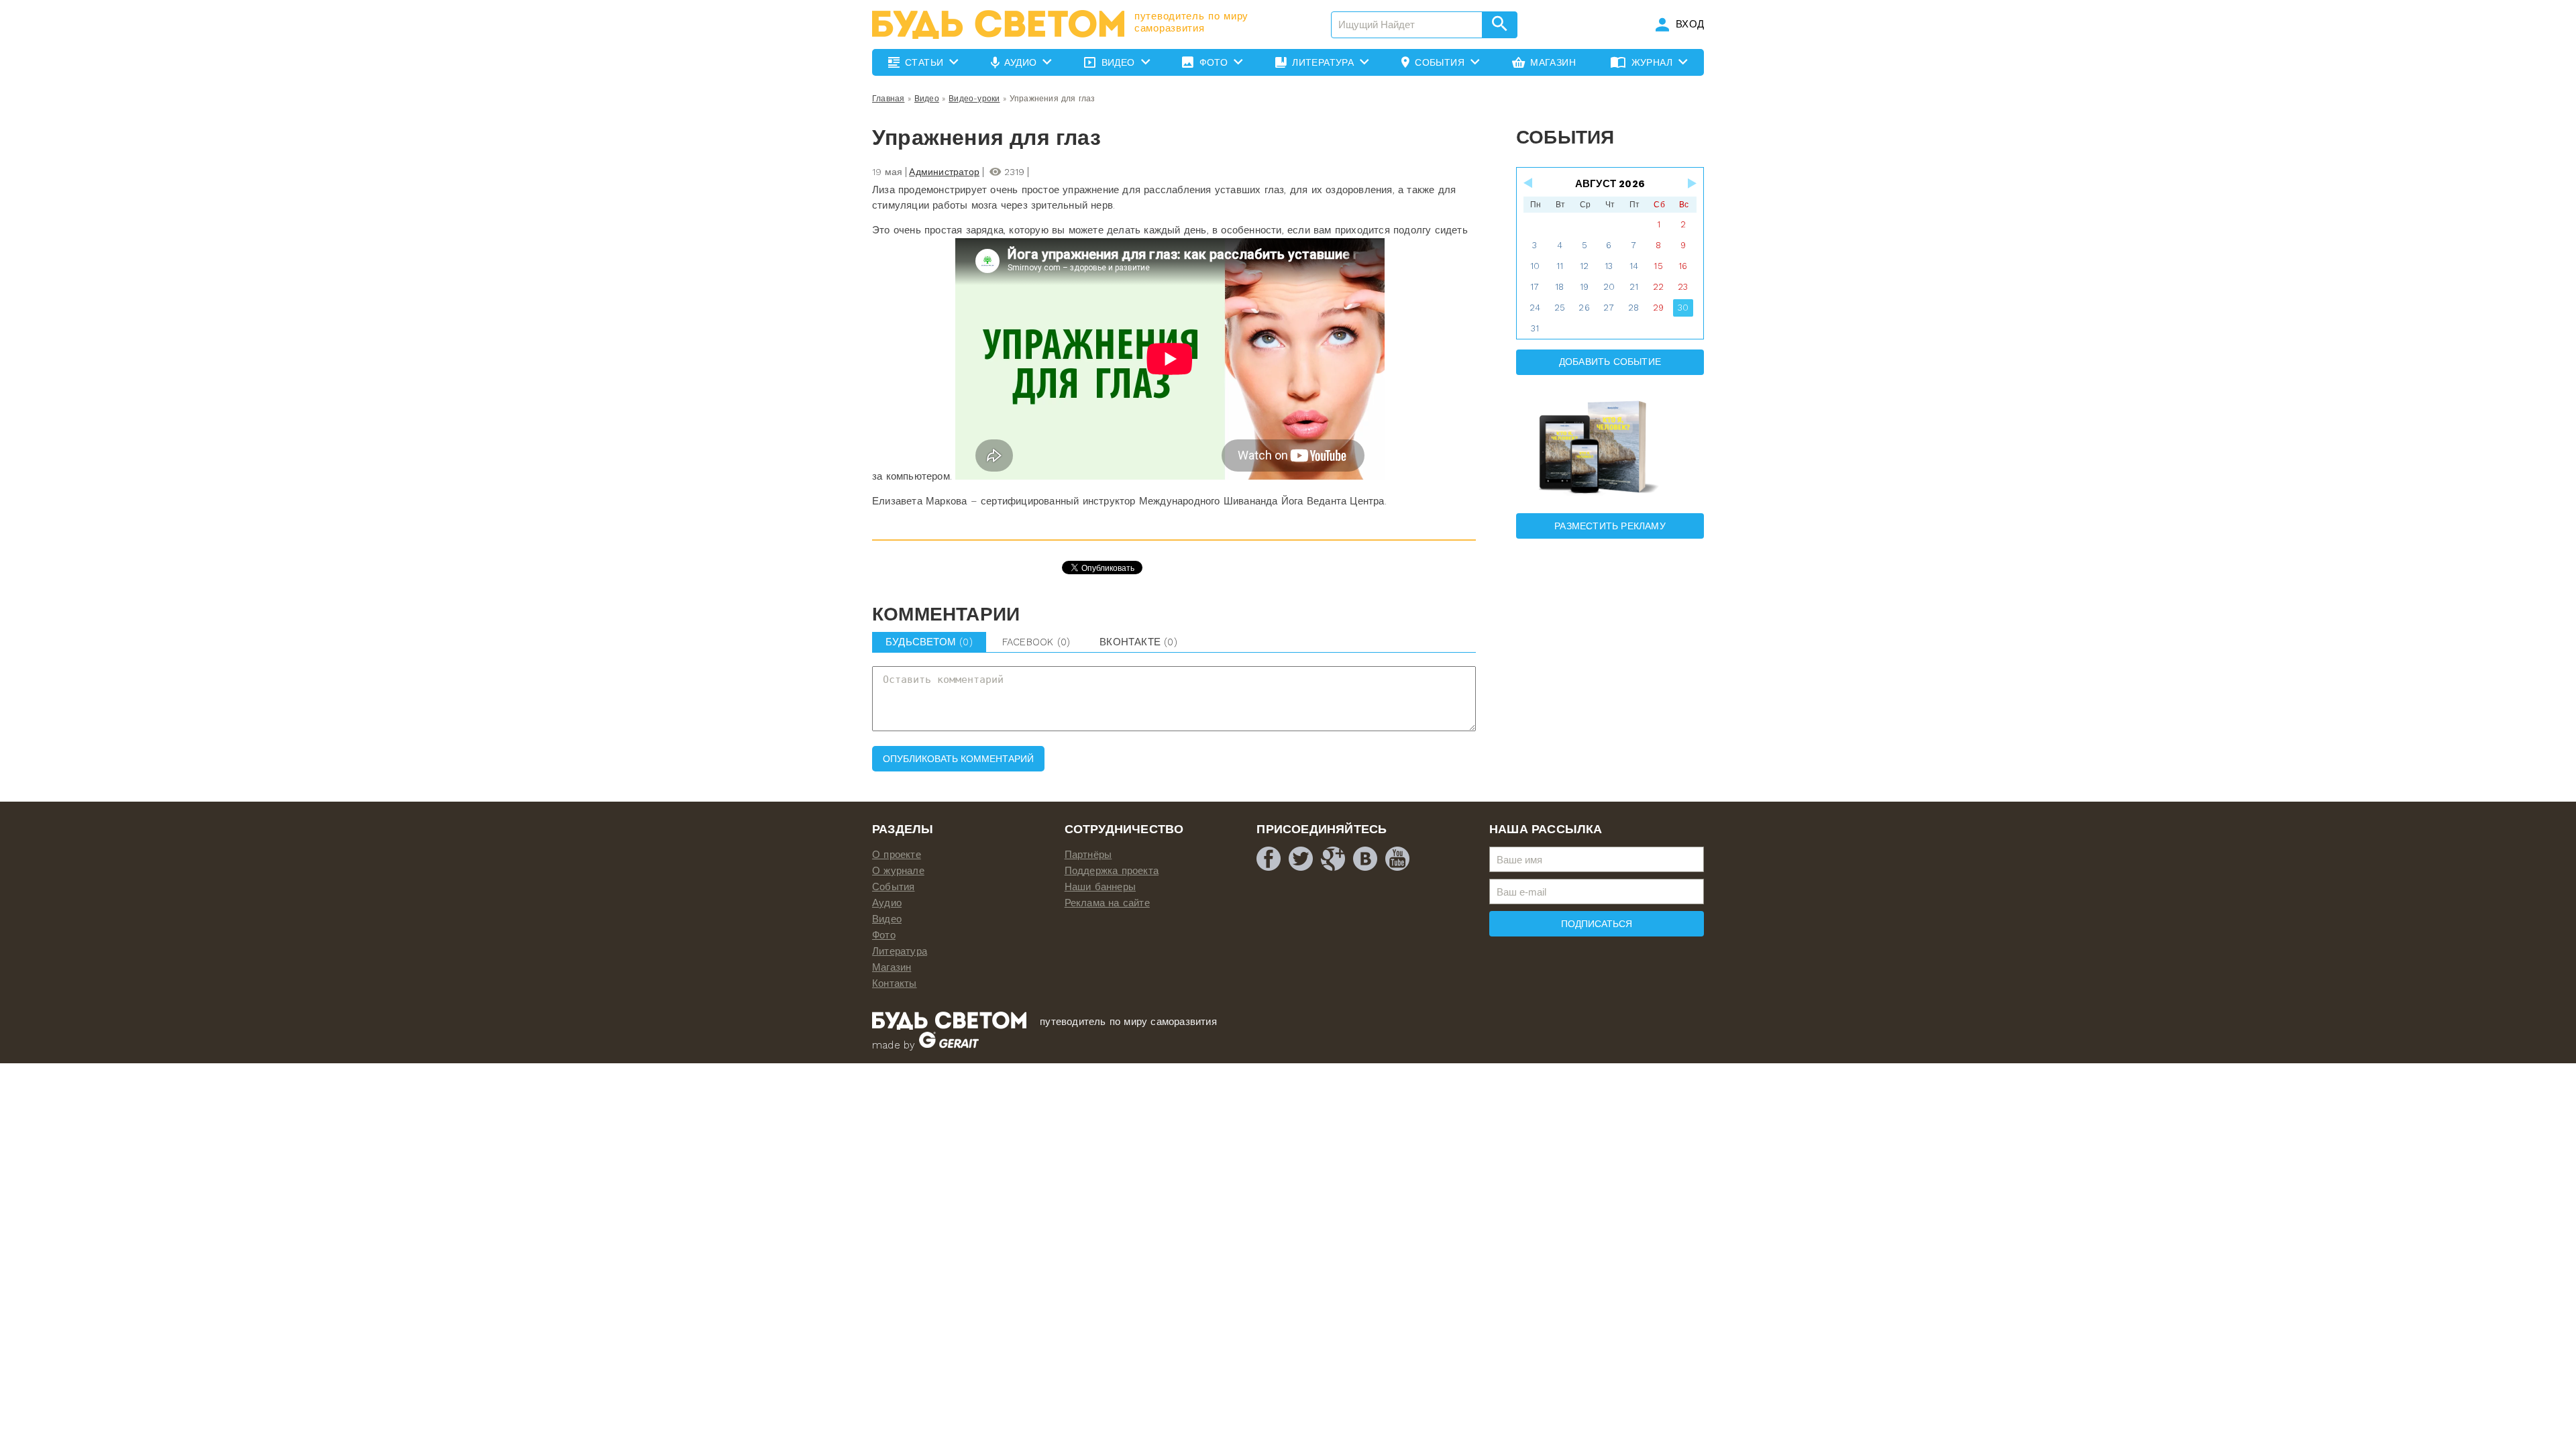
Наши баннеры (1100, 887)
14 (1634, 266)
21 (1634, 287)
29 (1658, 308)
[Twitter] (1301, 859)
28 (1633, 308)
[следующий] (1691, 183)
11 (1560, 266)
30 (1683, 308)
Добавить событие (1610, 362)
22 (1658, 287)
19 (1584, 287)
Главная (888, 99)
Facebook (1036, 642)
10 (1535, 266)
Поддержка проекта (1112, 871)
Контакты (895, 983)
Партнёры (1088, 855)
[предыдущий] (1529, 183)
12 (1584, 266)
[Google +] (1333, 859)
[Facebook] (1269, 859)
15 (1658, 266)
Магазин (892, 967)
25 (1560, 308)
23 (1683, 287)
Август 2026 (1610, 184)
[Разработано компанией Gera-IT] (949, 1045)
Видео (927, 99)
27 (1609, 308)
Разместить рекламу (1610, 526)
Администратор (944, 172)
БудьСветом (929, 642)
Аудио (887, 903)
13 (1609, 266)
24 (1535, 308)
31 (1535, 328)
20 (1609, 287)
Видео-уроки (974, 99)
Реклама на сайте (1107, 903)
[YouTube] (1397, 859)
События (893, 887)
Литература (900, 951)
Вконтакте (1138, 642)
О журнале (898, 871)
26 (1584, 308)
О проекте (897, 855)
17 (1535, 287)
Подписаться (1597, 924)
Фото (884, 935)
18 (1559, 287)
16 (1683, 266)
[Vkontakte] (1365, 859)
